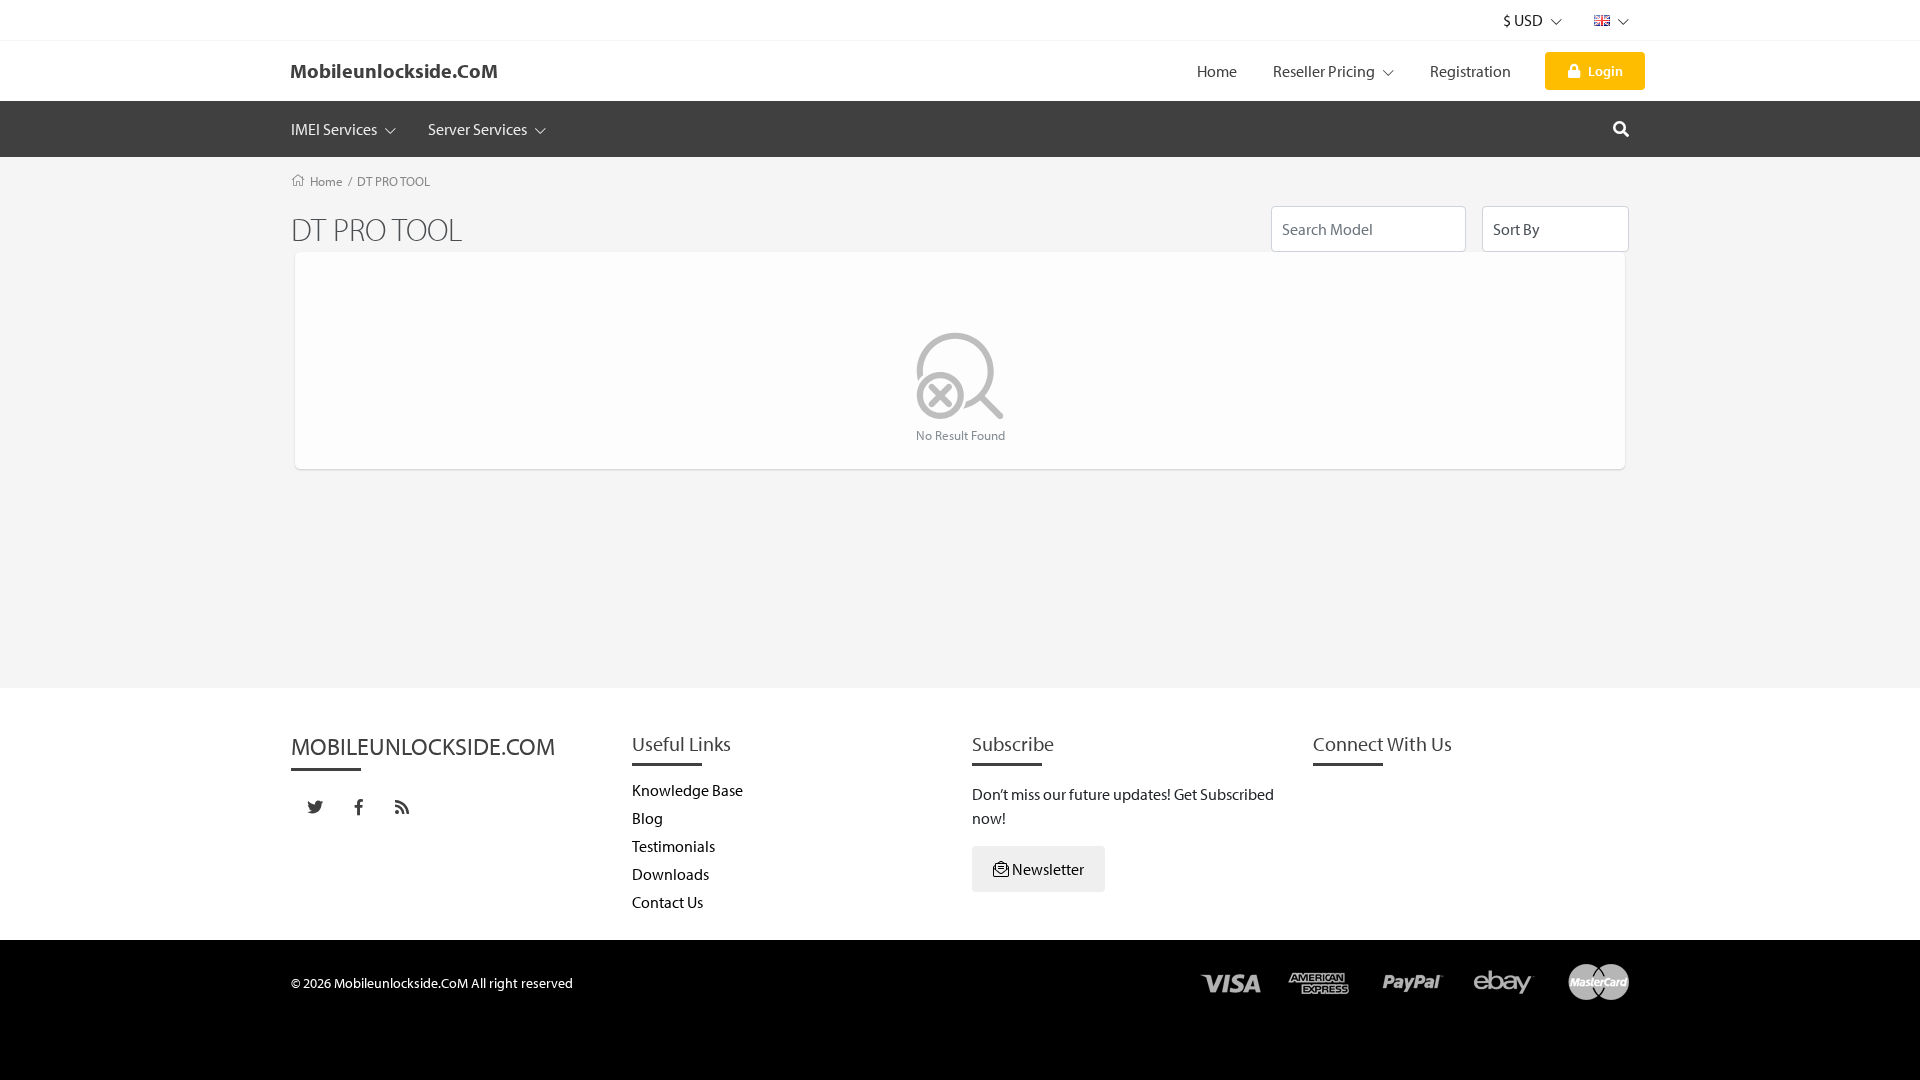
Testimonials (673, 846)
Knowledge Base (687, 790)
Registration (1470, 71)
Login (1605, 70)
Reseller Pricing (1325, 71)
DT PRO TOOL (393, 181)
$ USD (1524, 20)
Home (1217, 71)
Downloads (670, 874)
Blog (647, 818)
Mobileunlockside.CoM (394, 70)
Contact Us (667, 902)
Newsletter (1046, 869)
